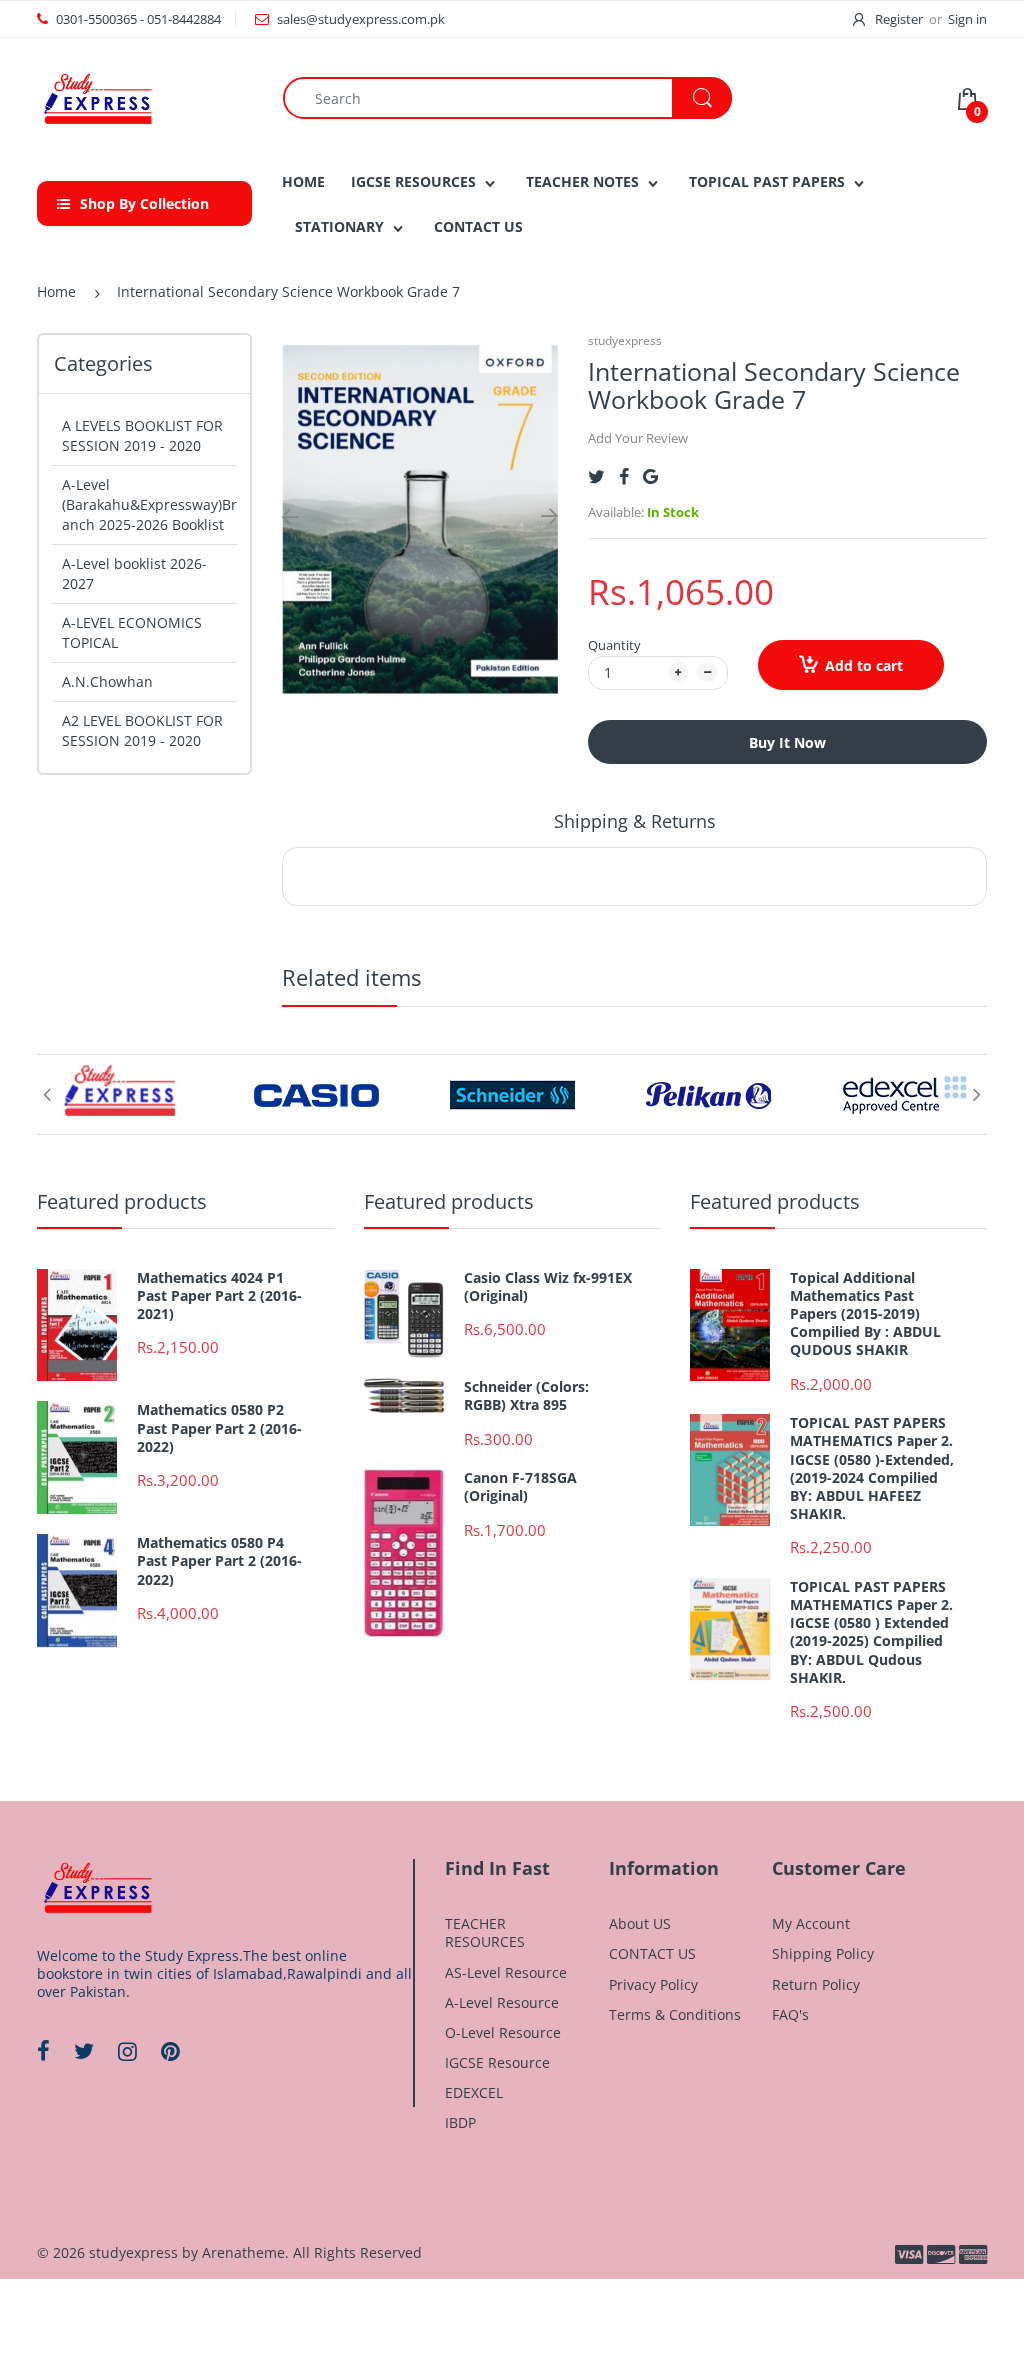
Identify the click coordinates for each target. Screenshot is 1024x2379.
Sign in (967, 19)
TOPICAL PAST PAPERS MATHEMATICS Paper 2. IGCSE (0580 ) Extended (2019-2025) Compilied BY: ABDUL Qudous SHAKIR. (871, 1632)
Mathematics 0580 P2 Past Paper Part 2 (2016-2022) (219, 1428)
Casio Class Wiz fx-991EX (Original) (548, 1287)
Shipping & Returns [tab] (635, 821)
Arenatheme (243, 2252)
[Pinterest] (170, 2051)
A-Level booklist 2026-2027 (134, 573)
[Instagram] (127, 2051)
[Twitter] (596, 476)
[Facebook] (624, 476)
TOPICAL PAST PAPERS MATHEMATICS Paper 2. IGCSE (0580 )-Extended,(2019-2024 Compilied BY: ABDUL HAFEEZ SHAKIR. (872, 1468)
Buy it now (787, 742)
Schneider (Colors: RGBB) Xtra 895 (526, 1396)
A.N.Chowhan (107, 681)
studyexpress (625, 340)
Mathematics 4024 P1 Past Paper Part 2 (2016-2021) (219, 1296)
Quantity (614, 645)
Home (56, 291)
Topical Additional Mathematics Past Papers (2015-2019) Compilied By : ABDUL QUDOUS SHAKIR (865, 1314)
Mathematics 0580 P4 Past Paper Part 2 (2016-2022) (219, 1561)
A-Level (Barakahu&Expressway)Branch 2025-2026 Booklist (149, 504)
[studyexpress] (97, 96)
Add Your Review (638, 438)
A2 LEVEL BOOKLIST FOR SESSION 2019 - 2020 (142, 730)
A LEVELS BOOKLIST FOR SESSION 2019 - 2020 (142, 435)
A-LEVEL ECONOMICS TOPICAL (132, 632)
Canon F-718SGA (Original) (520, 1487)
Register (899, 19)
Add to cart (864, 665)
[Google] (650, 476)
